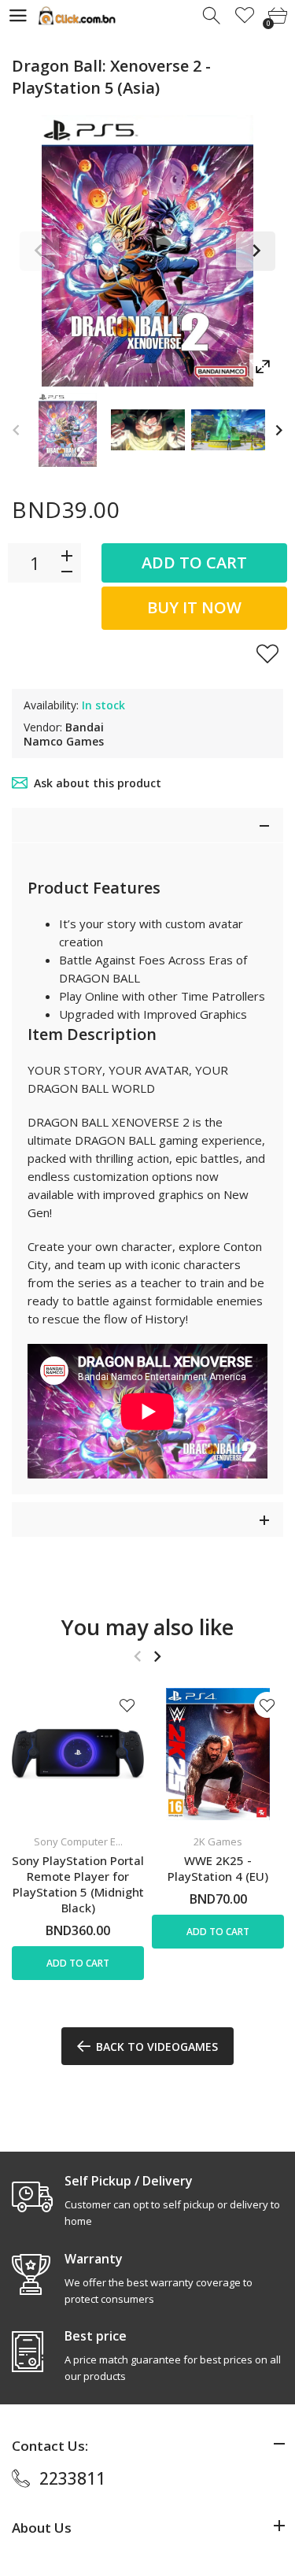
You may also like (147, 1627)
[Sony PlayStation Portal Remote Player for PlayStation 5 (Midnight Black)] (78, 1754)
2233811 (72, 2478)
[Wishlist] (245, 16)
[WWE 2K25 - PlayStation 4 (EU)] (218, 1754)
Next (256, 251)
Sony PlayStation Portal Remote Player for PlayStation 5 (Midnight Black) (78, 1884)
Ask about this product (98, 783)
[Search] (213, 16)
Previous (39, 251)
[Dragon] (68, 430)
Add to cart (194, 563)
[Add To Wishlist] (267, 653)
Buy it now (194, 607)
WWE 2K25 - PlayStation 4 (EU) (218, 1868)
